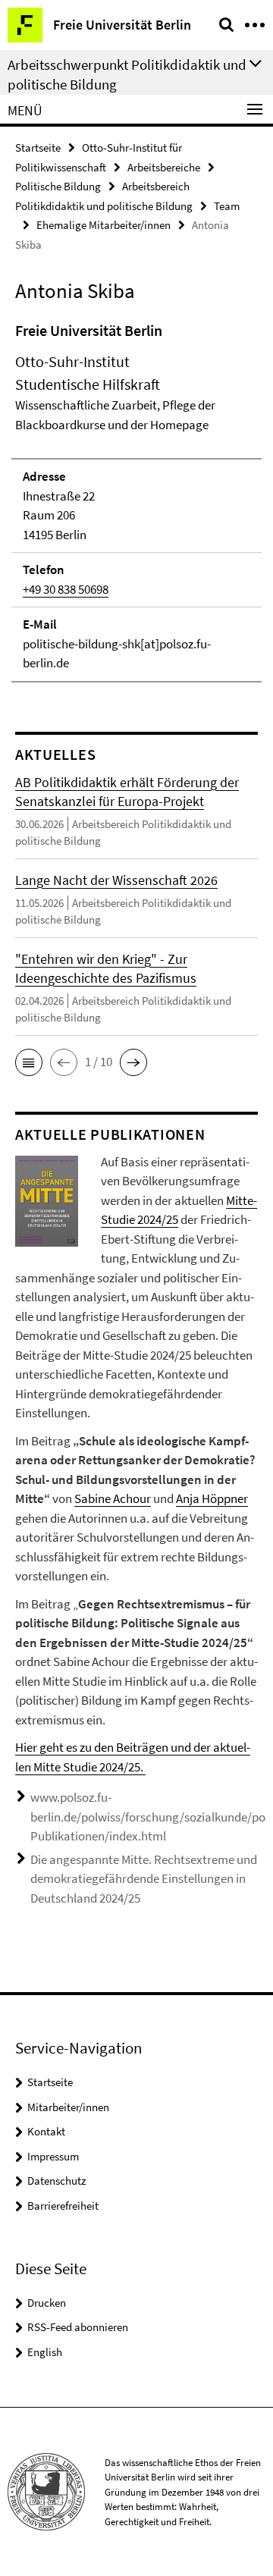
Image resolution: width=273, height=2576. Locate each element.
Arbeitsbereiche (164, 167)
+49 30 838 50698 (66, 589)
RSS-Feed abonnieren (78, 2327)
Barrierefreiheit (63, 2206)
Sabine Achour (113, 1498)
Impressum (53, 2156)
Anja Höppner (212, 1498)
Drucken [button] (47, 2303)
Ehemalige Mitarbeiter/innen (104, 225)
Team (227, 206)
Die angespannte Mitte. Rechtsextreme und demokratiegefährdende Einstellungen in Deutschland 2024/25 (144, 1879)
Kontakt (46, 2131)
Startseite (38, 147)
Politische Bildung (58, 186)
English (45, 2352)
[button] (29, 1062)
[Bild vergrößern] (47, 1200)
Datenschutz (56, 2181)
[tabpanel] (136, 501)
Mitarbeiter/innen (68, 2107)
